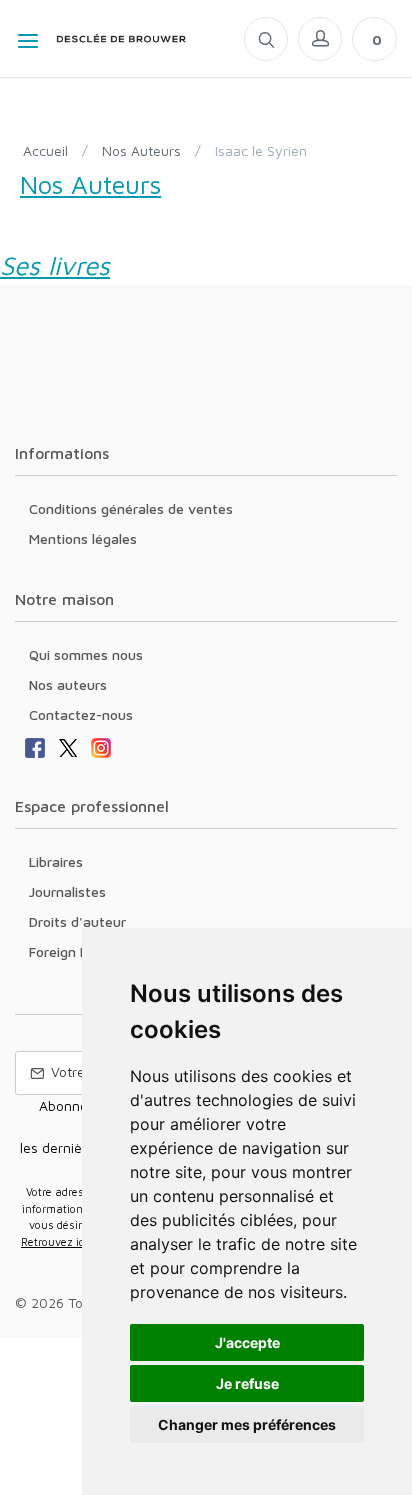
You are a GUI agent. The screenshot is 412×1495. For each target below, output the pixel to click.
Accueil (45, 150)
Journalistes (67, 891)
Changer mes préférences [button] (247, 1424)
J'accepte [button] (247, 1342)
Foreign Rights (75, 951)
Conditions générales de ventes (131, 508)
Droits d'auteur (77, 921)
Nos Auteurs (141, 150)
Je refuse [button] (247, 1383)
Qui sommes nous (86, 654)
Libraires (56, 861)
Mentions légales (83, 538)
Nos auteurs (68, 684)
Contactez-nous (81, 714)
